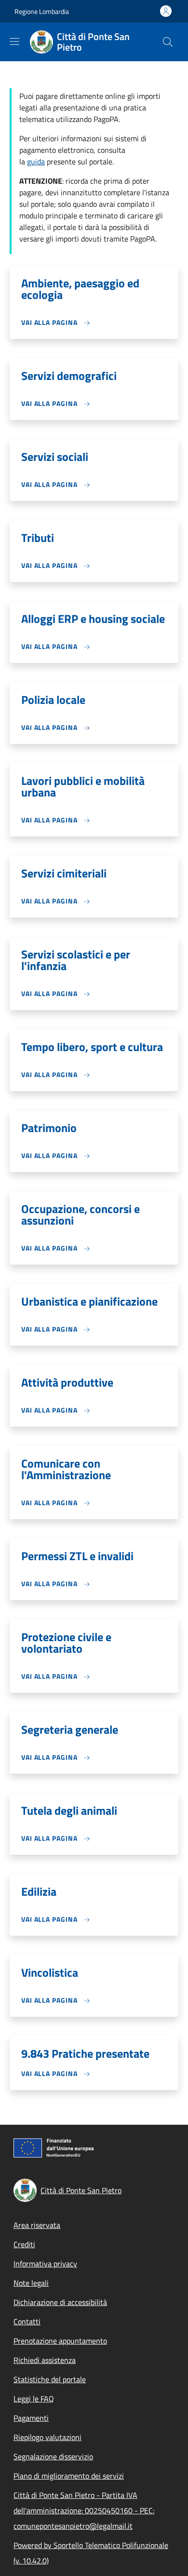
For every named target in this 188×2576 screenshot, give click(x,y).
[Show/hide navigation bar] (14, 41)
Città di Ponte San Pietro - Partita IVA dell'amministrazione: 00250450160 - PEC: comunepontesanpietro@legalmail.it (84, 2510)
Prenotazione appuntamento (60, 2341)
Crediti (24, 2244)
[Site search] (168, 42)
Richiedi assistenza (45, 2360)
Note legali (31, 2283)
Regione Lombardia (42, 11)
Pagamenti (31, 2418)
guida (36, 162)
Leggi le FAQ (34, 2399)
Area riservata (37, 2225)
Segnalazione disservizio (53, 2456)
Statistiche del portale (50, 2379)
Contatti (27, 2321)
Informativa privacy (45, 2264)
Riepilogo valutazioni (47, 2437)
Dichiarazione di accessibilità (60, 2302)
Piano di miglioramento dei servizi (69, 2476)
